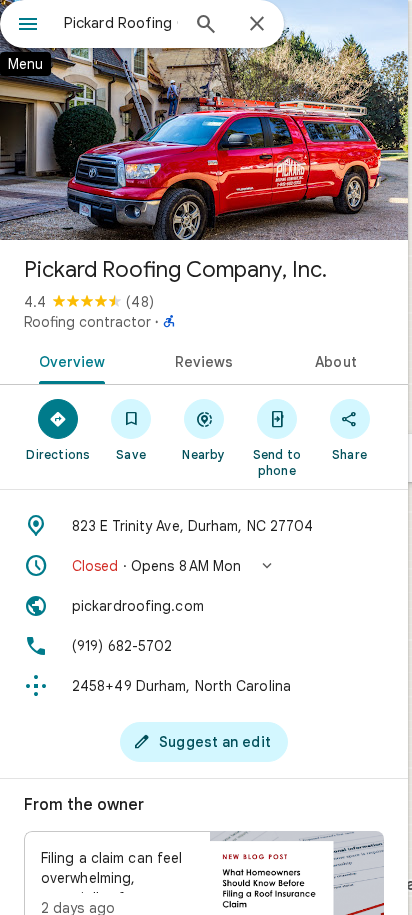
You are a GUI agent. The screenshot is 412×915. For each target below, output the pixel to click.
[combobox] (121, 23)
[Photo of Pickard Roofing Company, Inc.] (204, 120)
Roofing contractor (87, 322)
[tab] (68, 360)
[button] (204, 566)
